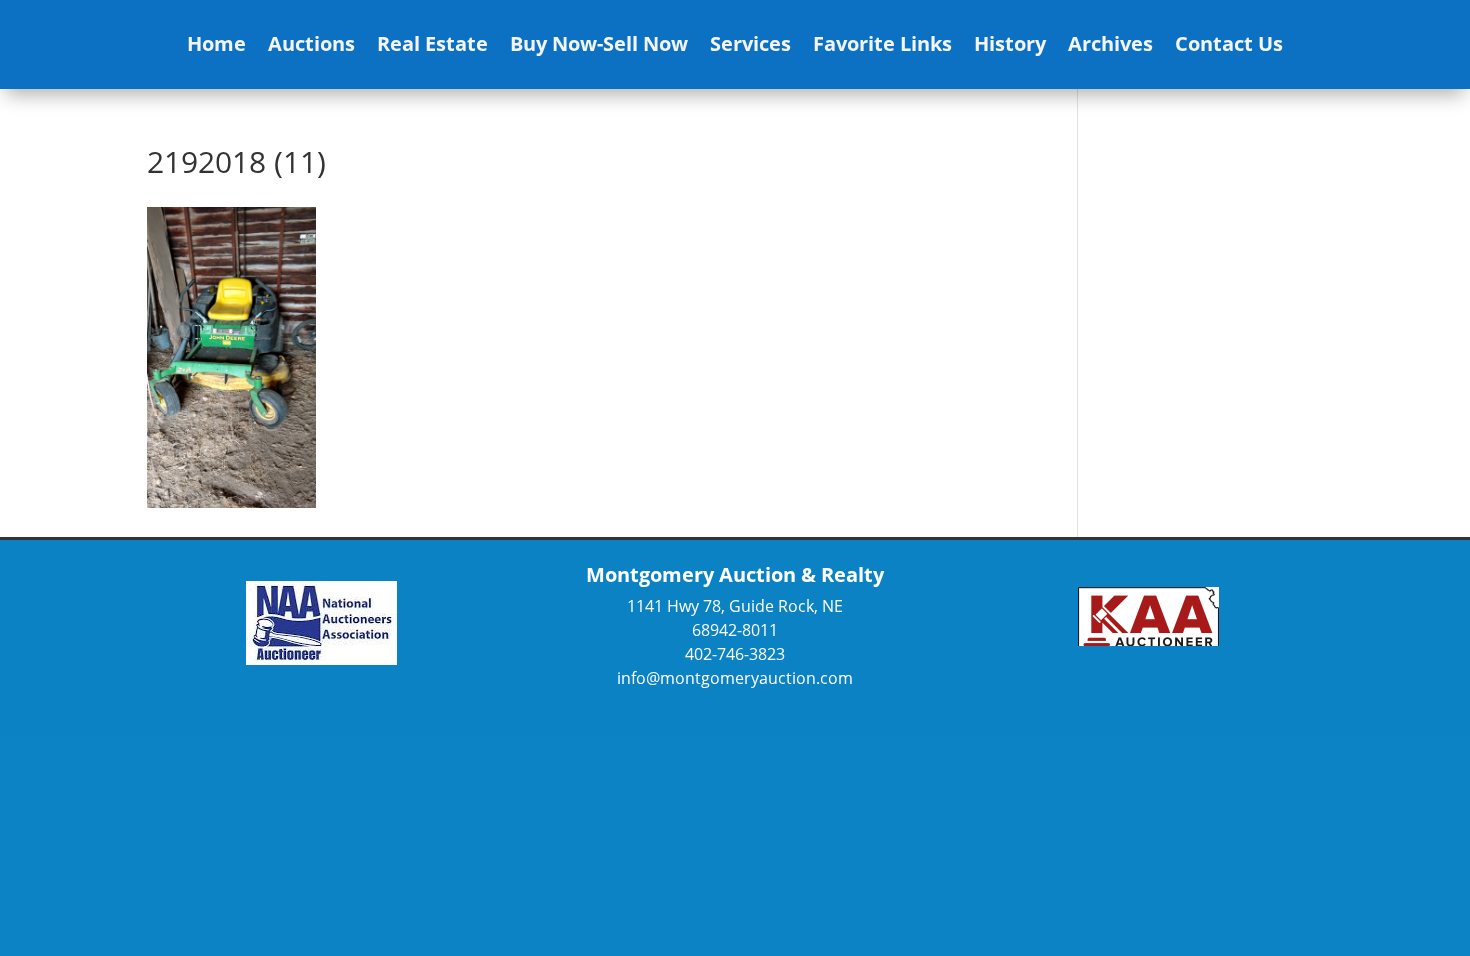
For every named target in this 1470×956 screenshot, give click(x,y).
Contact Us (1229, 47)
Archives (1110, 47)
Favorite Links (882, 47)
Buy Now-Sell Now (599, 47)
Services (750, 47)
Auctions (311, 47)
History (1010, 47)
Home (216, 47)
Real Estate (432, 47)
